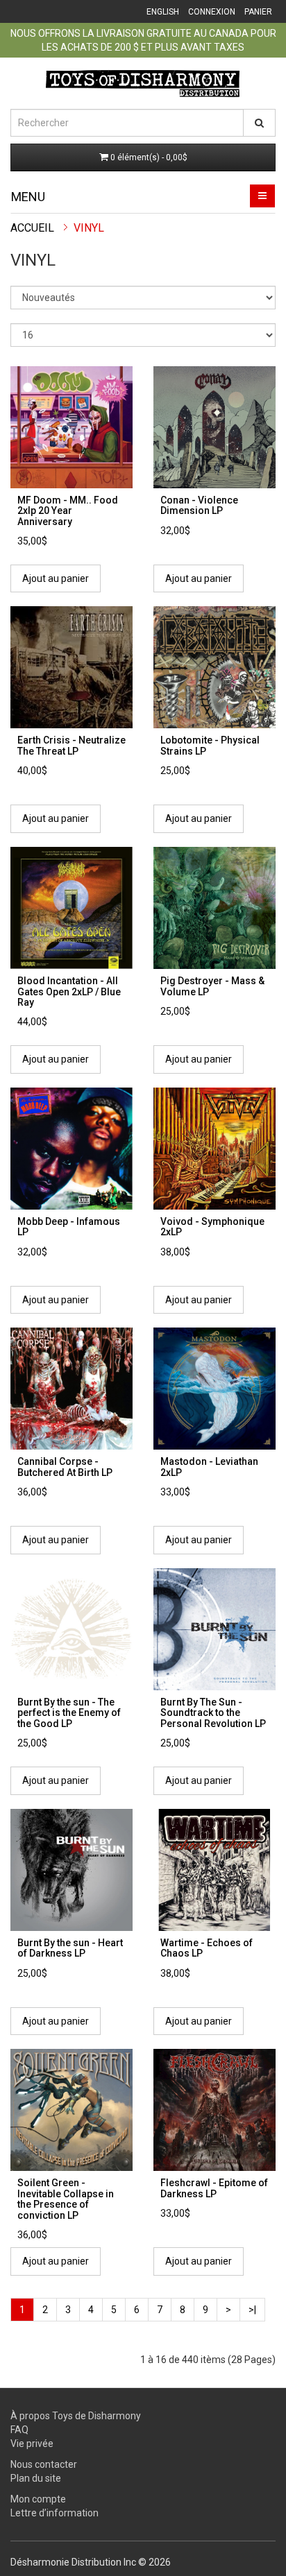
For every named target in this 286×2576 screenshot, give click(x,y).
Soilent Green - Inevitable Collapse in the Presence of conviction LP (66, 2199)
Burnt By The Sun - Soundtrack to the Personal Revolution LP (213, 1713)
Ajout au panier (56, 578)
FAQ (19, 2430)
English (163, 12)
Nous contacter (44, 2464)
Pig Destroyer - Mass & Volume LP (212, 986)
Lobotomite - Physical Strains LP (210, 745)
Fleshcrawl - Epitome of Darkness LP (214, 2188)
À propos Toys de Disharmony (76, 2416)
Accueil (32, 228)
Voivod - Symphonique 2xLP (212, 1227)
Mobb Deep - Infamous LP (69, 1227)
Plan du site (36, 2478)
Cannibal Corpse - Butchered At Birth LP (65, 1467)
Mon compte (38, 2499)
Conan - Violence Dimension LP (199, 505)
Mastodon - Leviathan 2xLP (209, 1467)
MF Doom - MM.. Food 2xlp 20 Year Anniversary (68, 511)
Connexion (212, 12)
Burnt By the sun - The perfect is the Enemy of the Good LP (69, 1713)
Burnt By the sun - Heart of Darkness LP (70, 1948)
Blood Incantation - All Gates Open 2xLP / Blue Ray (69, 991)
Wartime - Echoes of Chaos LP (207, 1948)
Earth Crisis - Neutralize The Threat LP (71, 745)
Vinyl (89, 228)
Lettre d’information (54, 2513)
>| (252, 2310)
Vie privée (32, 2444)
